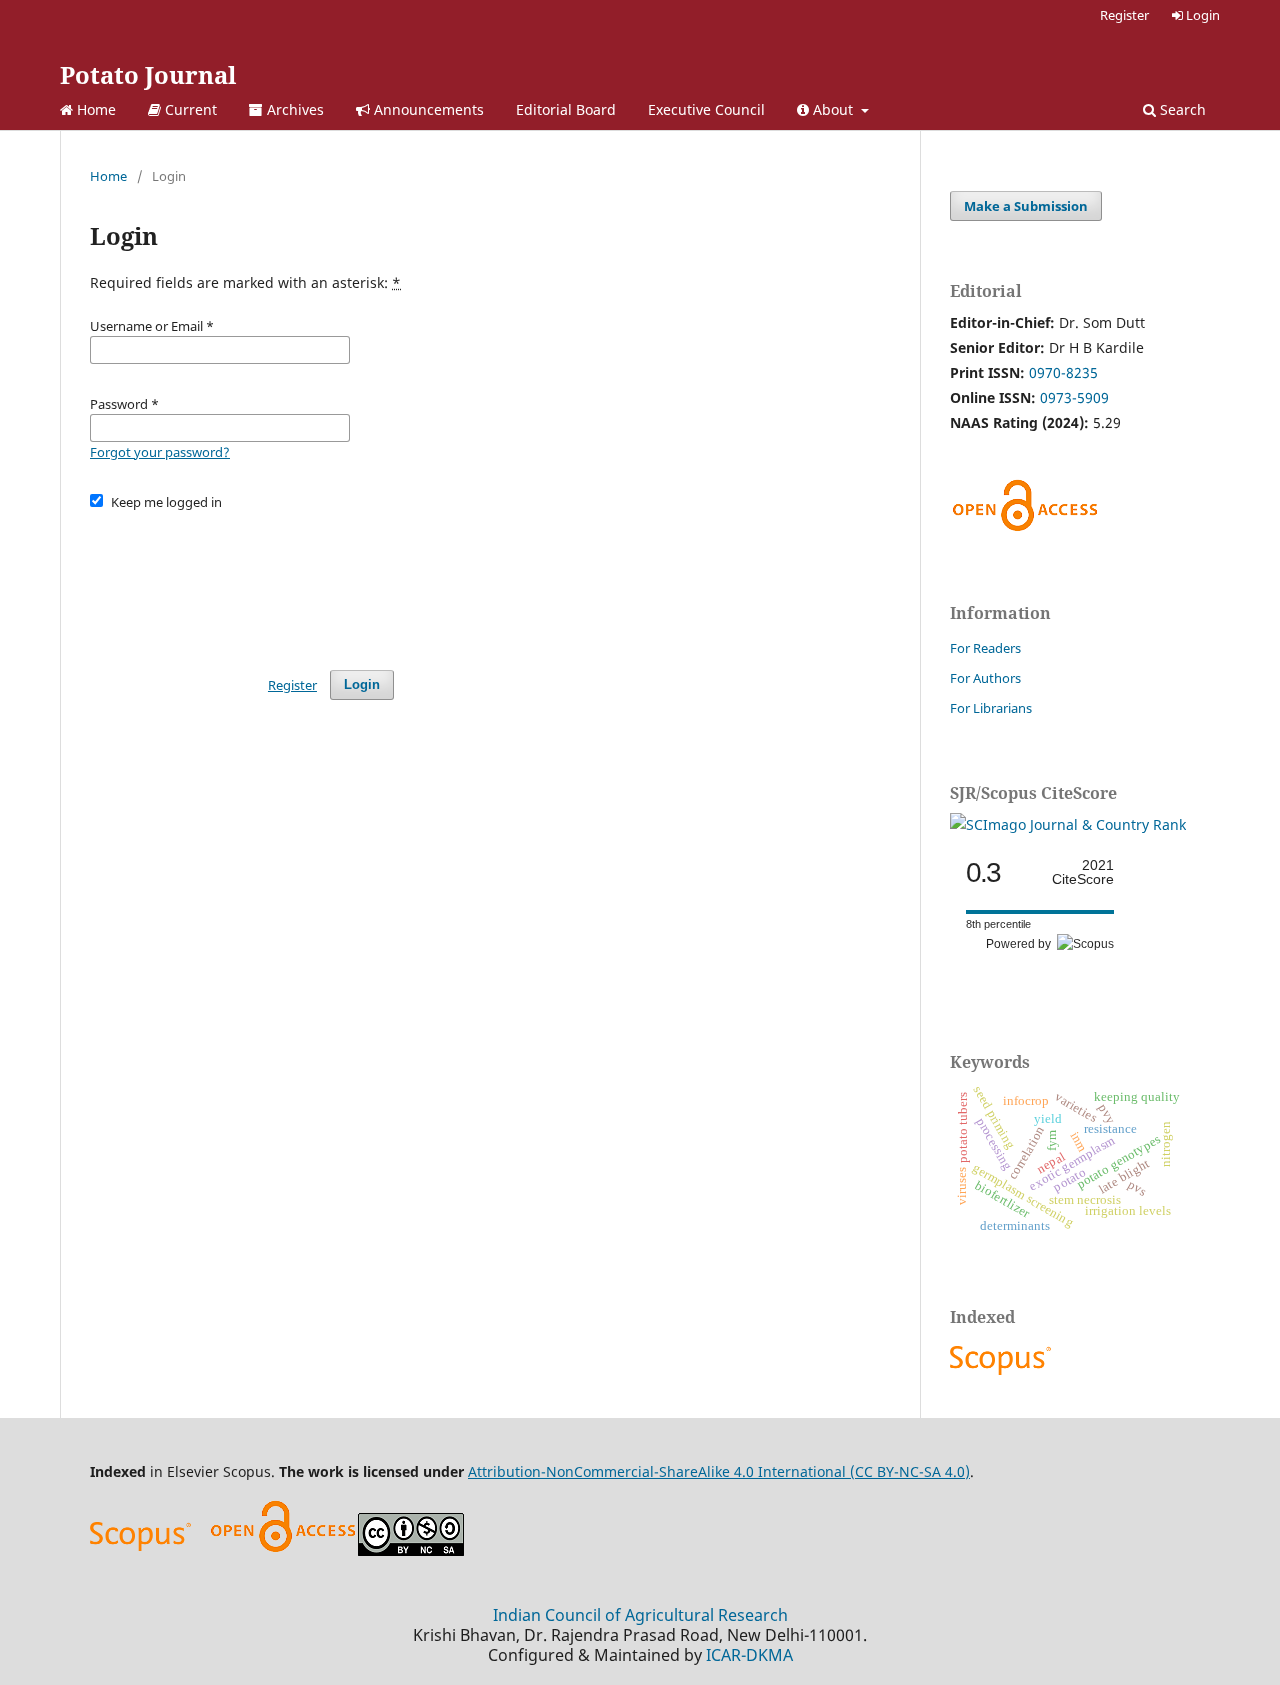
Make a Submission (1026, 206)
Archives (293, 109)
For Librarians (991, 708)
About (833, 109)
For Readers (985, 648)
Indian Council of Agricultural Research (640, 1615)
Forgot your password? (160, 452)
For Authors (985, 678)
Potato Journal (148, 74)
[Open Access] (283, 1550)
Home (94, 109)
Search (1181, 109)
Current (189, 109)
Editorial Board (566, 109)
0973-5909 (1074, 397)
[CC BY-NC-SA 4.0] (411, 1550)
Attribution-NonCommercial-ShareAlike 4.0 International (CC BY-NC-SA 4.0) (719, 1471)
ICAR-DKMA (749, 1655)
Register (1124, 15)
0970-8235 (1063, 372)
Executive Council (706, 109)
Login (1201, 15)
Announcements (427, 109)
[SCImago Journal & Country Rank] (1068, 824)
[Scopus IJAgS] (1003, 1374)
